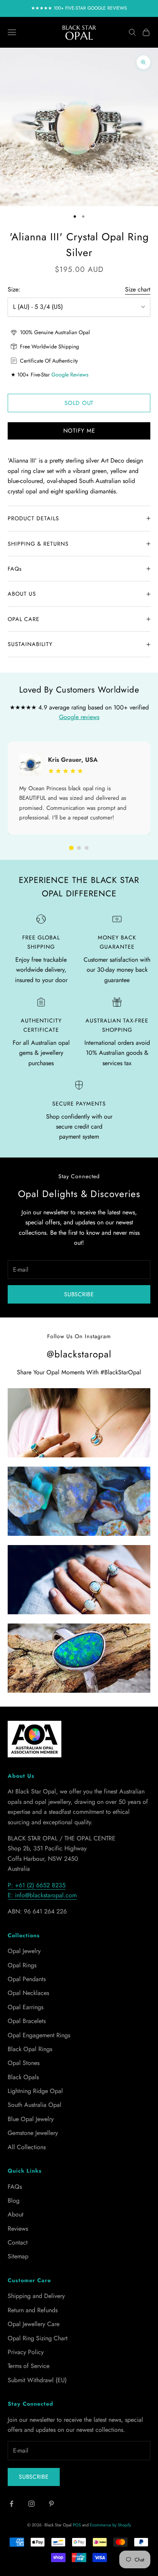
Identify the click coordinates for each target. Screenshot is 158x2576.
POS (77, 2525)
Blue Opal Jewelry (31, 2119)
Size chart (138, 289)
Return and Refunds (33, 2310)
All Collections (27, 2147)
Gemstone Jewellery (33, 2133)
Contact (18, 2242)
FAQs (15, 2187)
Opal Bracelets (27, 2021)
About (16, 2214)
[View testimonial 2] (79, 848)
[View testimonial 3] (87, 848)
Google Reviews (70, 375)
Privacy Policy (26, 2352)
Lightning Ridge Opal (35, 2091)
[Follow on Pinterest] (51, 2504)
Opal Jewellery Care (34, 2324)
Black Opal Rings (30, 2049)
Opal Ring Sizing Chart (38, 2338)
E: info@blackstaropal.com (42, 1895)
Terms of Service (29, 2366)
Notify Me (79, 431)
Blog (14, 2201)
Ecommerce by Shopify (110, 2525)
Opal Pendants (27, 1979)
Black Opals (23, 2077)
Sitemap (18, 2256)
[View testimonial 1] (71, 848)
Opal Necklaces (28, 1993)
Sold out (79, 403)
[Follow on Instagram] (31, 2504)
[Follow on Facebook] (12, 2504)
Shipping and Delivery (36, 2296)
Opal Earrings (26, 2007)
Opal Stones (24, 2063)
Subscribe (79, 1294)
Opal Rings (22, 1965)
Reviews (18, 2229)
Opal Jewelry (24, 1951)
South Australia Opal (35, 2105)
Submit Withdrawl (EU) (37, 2380)
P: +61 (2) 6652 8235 (37, 1885)
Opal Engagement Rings (39, 2035)
